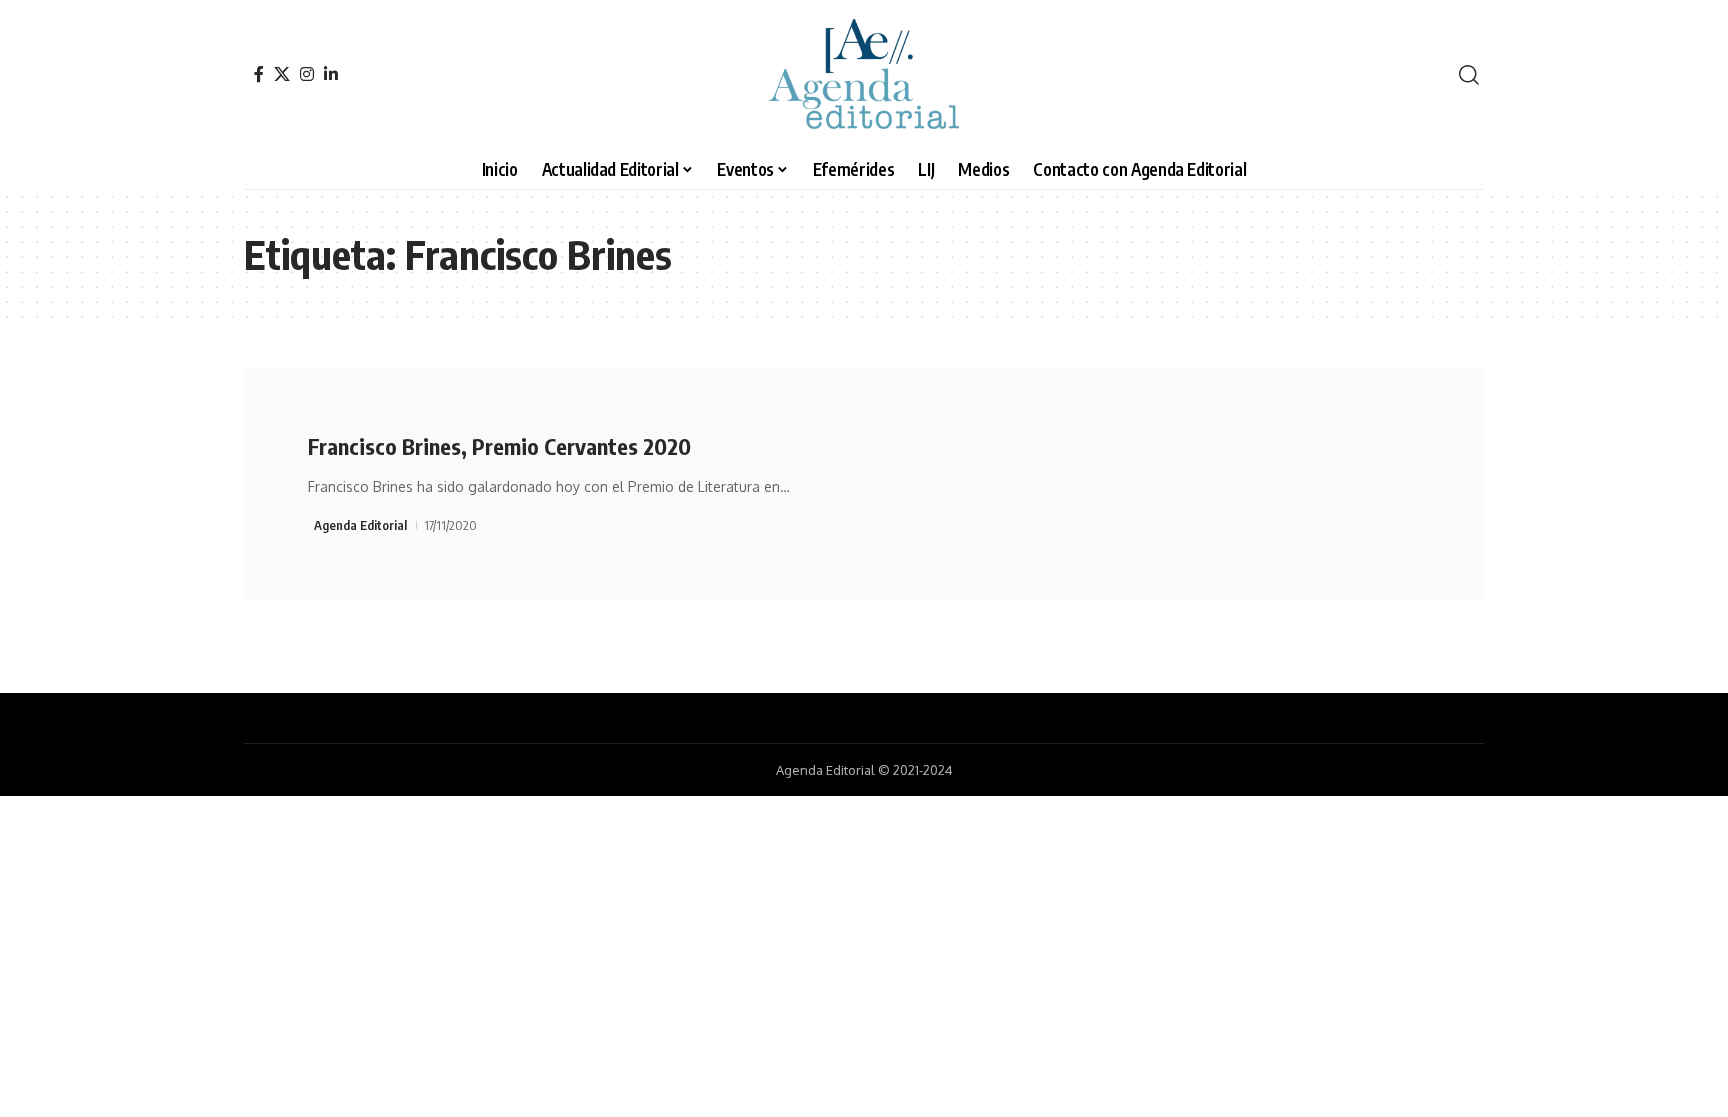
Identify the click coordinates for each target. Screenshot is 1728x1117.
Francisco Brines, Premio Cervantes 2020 (499, 446)
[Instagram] (307, 74)
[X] (282, 74)
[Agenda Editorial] (864, 75)
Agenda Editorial (360, 525)
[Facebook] (259, 74)
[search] (1469, 75)
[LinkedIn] (331, 74)
